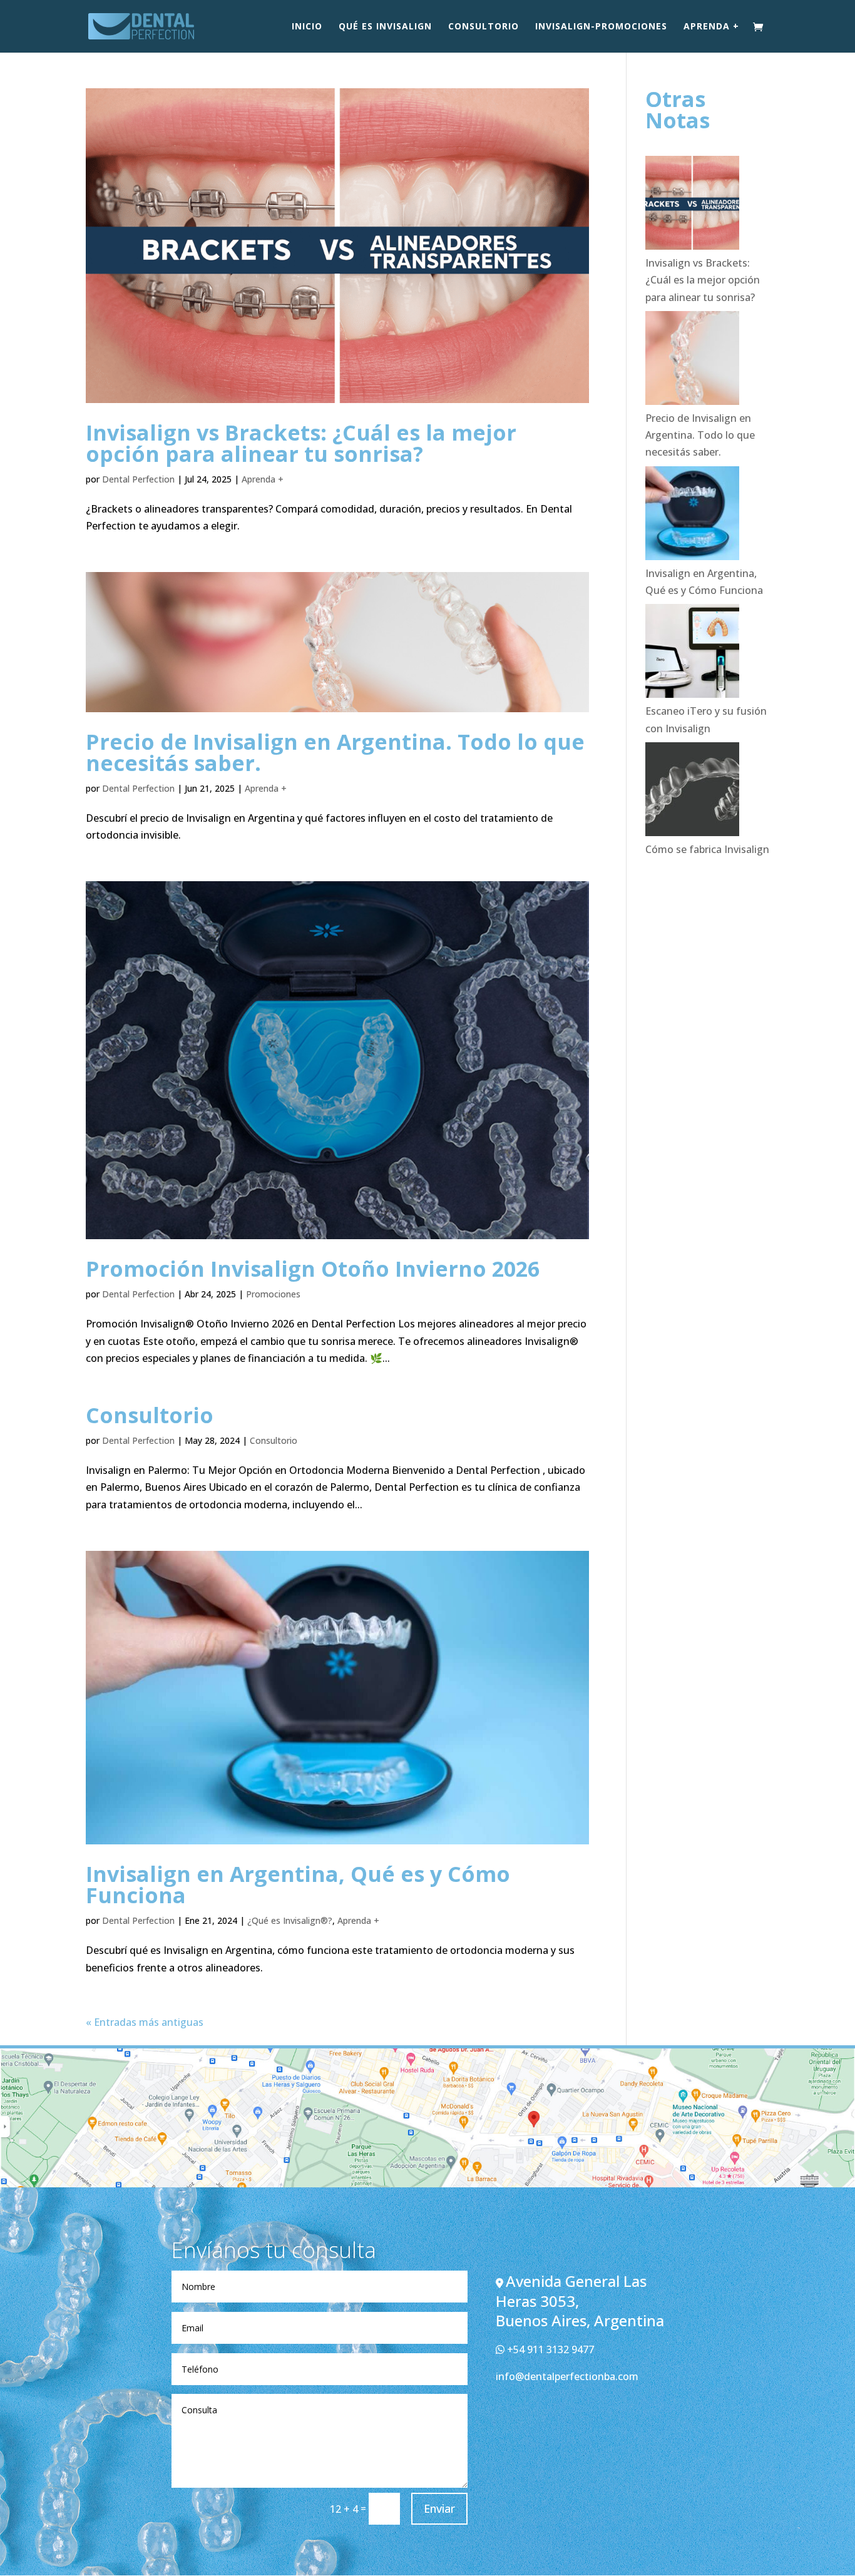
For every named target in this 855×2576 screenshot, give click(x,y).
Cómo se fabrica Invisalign (707, 849)
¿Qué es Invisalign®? (290, 1920)
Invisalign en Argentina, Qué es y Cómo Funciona (298, 1884)
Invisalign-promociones (601, 27)
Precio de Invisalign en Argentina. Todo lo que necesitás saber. (335, 752)
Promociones (273, 1294)
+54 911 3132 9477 (549, 2349)
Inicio (307, 27)
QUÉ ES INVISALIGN (385, 27)
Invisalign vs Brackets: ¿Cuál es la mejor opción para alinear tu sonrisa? (301, 443)
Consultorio (484, 27)
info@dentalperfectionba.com (567, 2376)
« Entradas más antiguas (145, 2022)
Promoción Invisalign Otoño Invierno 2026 (313, 1269)
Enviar (439, 2508)
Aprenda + (711, 27)
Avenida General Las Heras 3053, (571, 2291)
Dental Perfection (138, 479)
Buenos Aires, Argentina (580, 2320)
